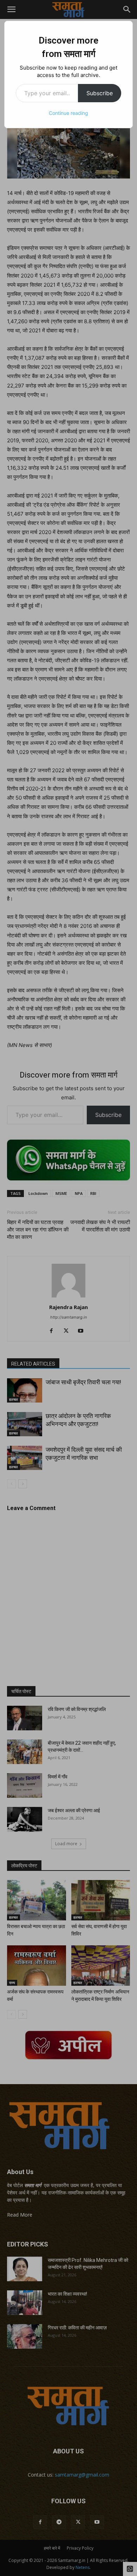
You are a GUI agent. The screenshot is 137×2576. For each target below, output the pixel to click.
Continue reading (68, 113)
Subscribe (100, 93)
